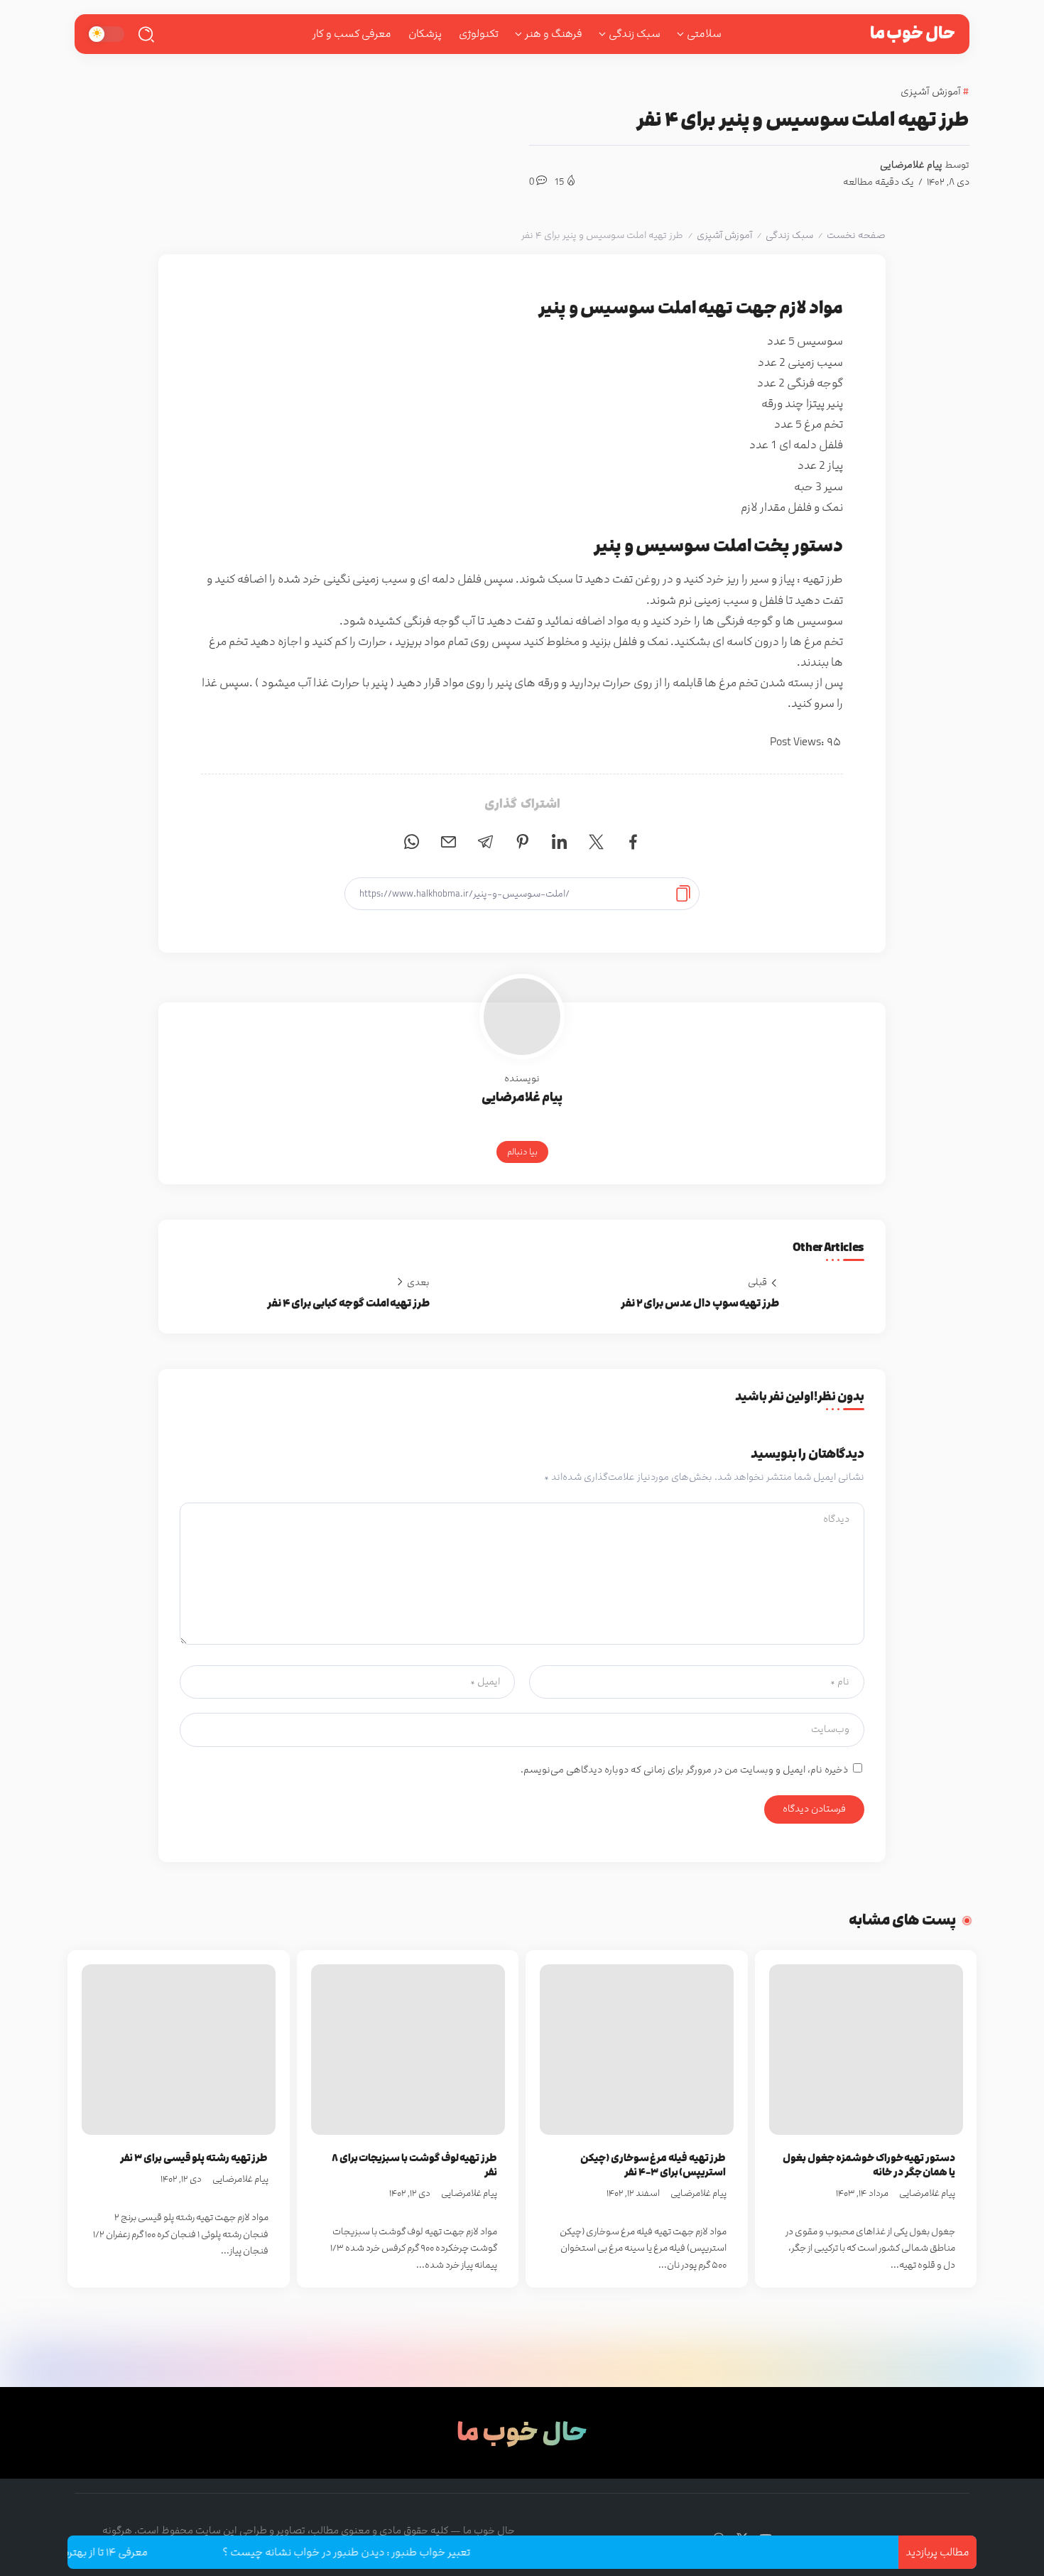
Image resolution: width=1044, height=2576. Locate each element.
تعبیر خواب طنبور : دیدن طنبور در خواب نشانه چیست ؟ (398, 2552)
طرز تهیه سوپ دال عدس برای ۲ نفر (700, 1303)
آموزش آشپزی (724, 235)
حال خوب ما (913, 33)
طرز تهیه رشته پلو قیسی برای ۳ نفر (194, 2158)
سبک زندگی (789, 235)
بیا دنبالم (522, 1152)
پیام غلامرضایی (911, 165)
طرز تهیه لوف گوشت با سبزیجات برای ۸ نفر (414, 2165)
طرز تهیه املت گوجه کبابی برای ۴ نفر (348, 1303)
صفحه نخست (856, 235)
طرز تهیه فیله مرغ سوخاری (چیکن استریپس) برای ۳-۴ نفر (653, 2165)
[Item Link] (866, 2050)
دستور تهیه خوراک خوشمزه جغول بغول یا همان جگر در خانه (869, 2165)
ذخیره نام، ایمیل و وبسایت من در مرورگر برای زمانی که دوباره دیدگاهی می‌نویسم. (684, 1770)
